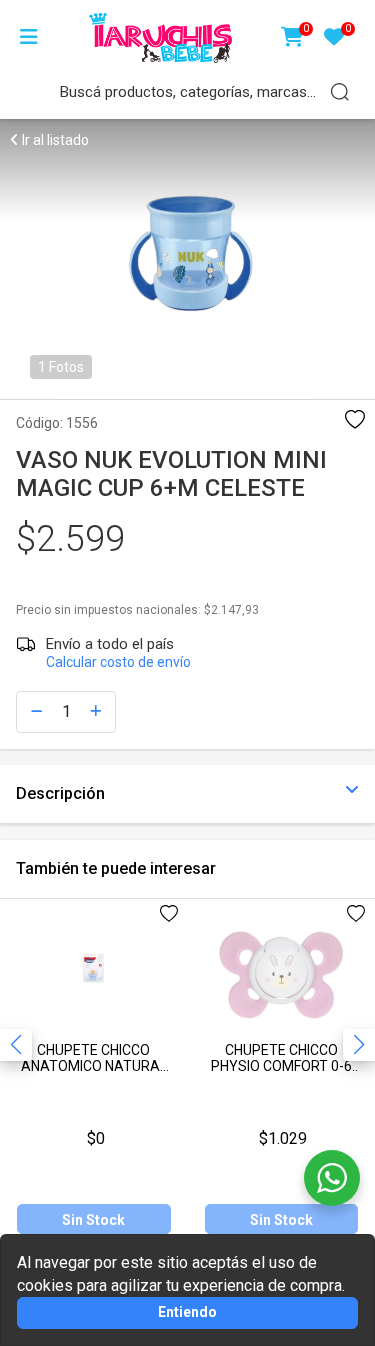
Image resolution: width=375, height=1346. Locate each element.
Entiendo (187, 1312)
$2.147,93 (231, 610)
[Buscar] (340, 92)
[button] (359, 1045)
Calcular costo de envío (118, 662)
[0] (292, 38)
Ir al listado (54, 140)
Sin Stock (93, 1220)
